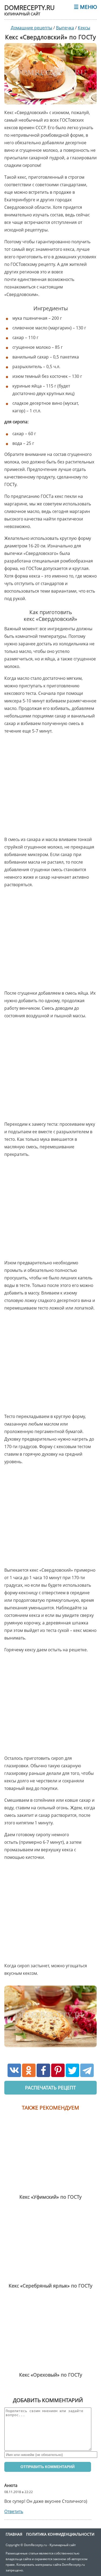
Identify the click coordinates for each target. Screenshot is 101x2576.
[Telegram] (87, 2070)
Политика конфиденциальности (60, 2534)
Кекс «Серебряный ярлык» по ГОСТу (50, 2286)
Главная (14, 2534)
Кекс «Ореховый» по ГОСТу (51, 2375)
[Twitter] (72, 2070)
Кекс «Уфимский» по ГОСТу (50, 2197)
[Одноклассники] (29, 2070)
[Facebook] (43, 2070)
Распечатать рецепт (50, 2088)
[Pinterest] (58, 2070)
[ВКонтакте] (14, 2070)
